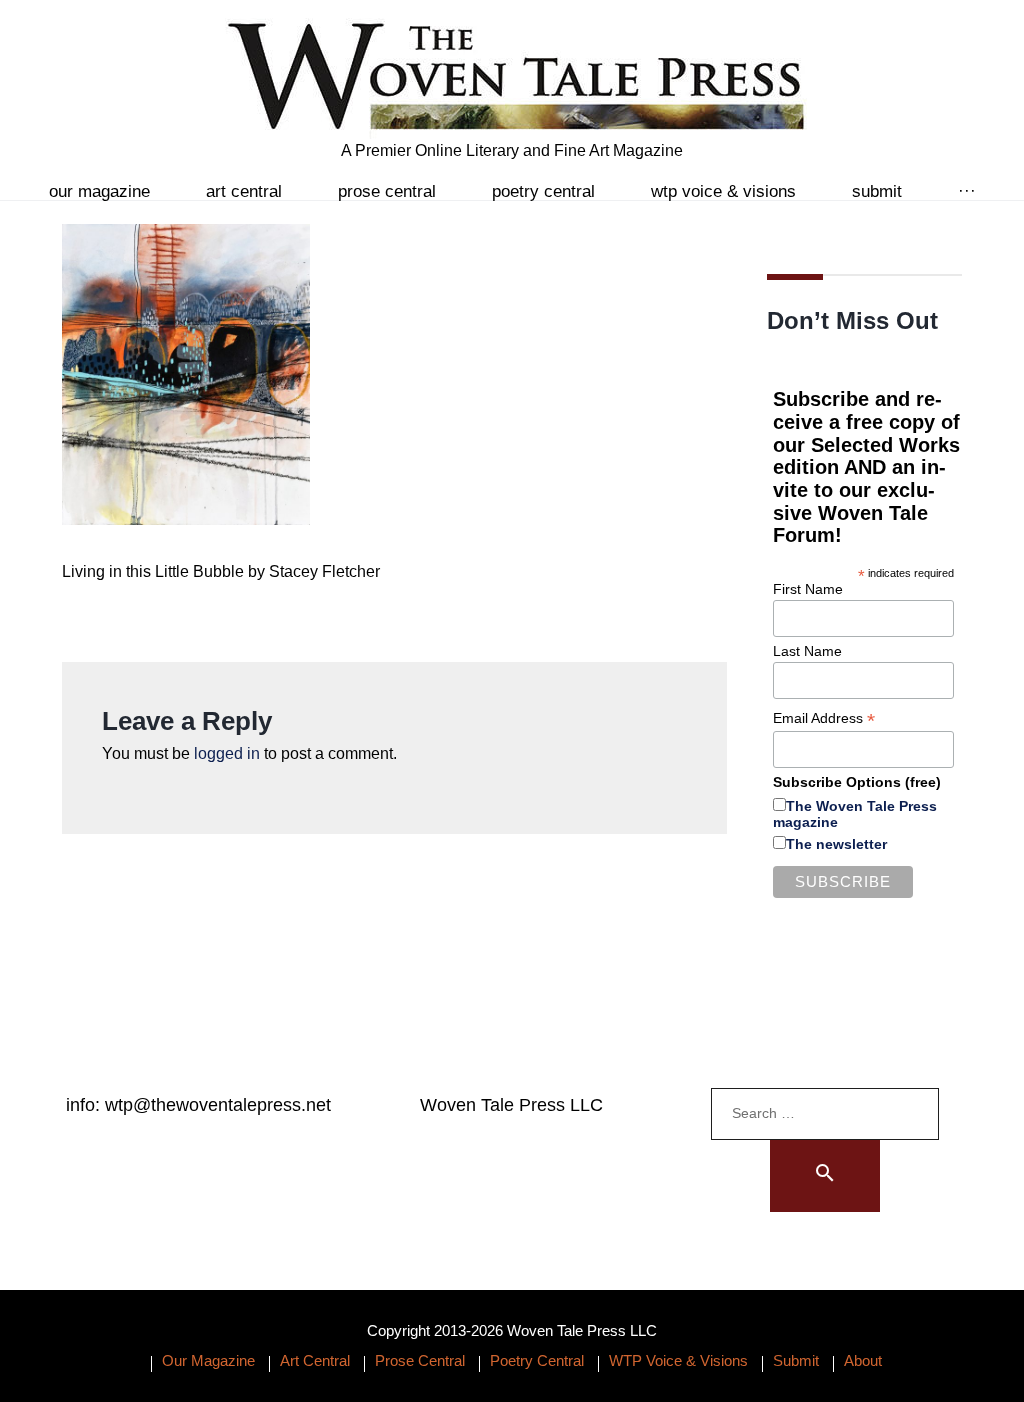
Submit (877, 191)
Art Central (244, 191)
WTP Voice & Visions (723, 191)
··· (967, 191)
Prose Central (387, 191)
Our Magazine (99, 191)
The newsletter (836, 844)
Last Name (807, 651)
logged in (227, 753)
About (863, 1360)
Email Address (824, 718)
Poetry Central (543, 191)
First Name (808, 589)
